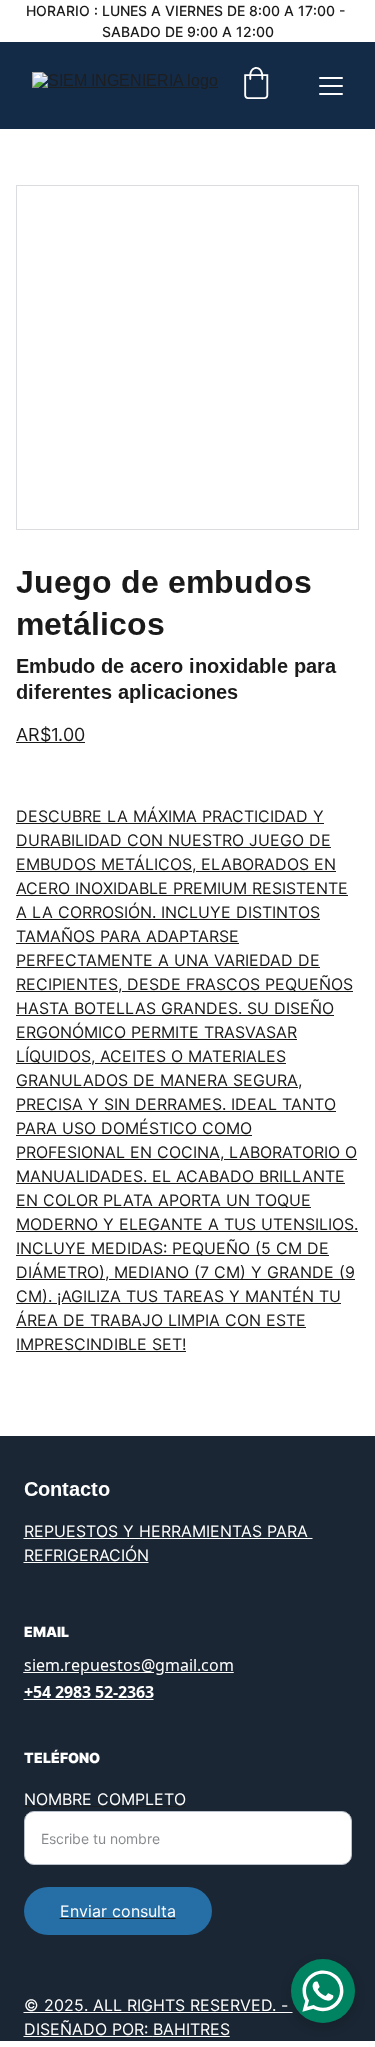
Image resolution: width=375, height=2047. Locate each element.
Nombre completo (105, 1799)
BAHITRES (191, 2029)
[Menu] (331, 86)
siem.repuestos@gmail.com (129, 1665)
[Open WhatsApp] (323, 1991)
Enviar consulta (118, 1911)
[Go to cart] (256, 85)
